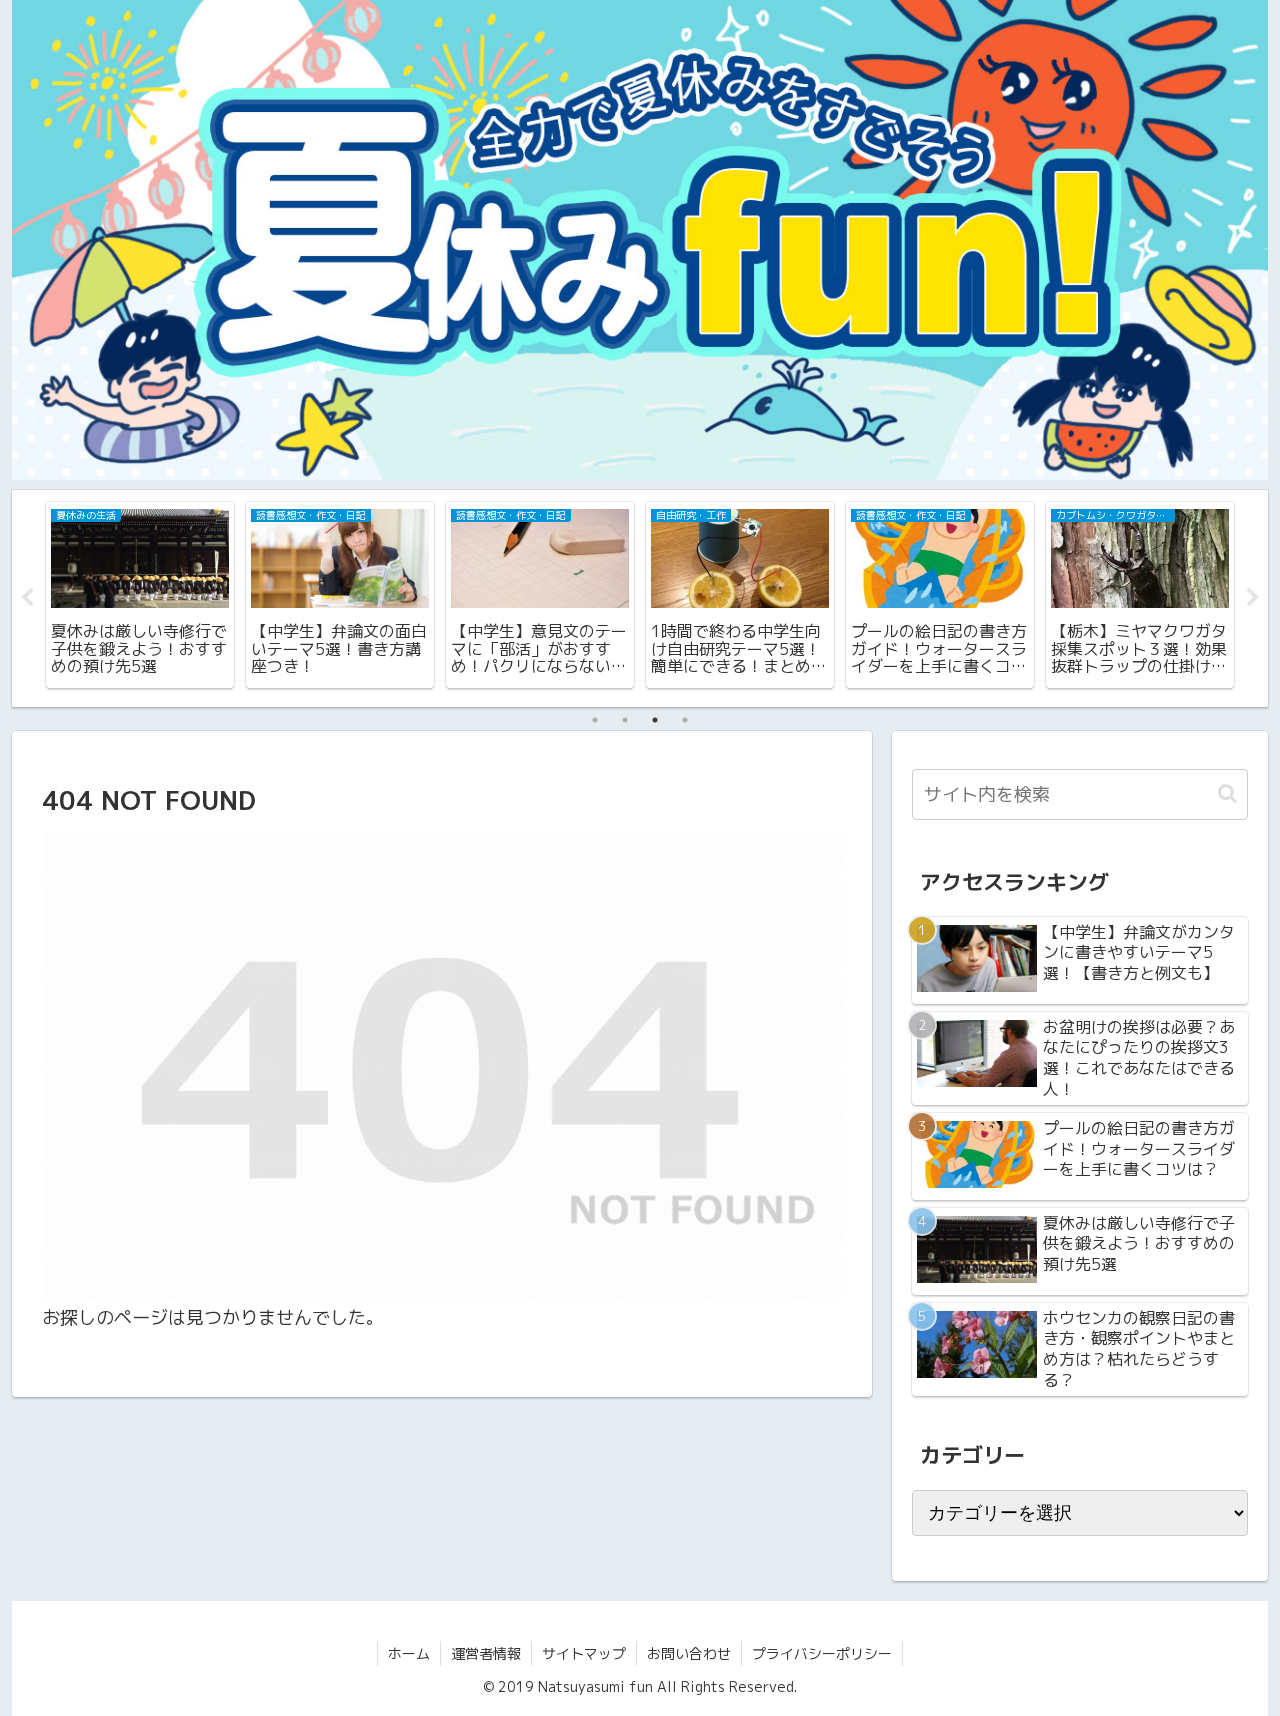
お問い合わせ (689, 1653)
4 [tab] (685, 720)
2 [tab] (625, 720)
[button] (1227, 793)
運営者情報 (486, 1653)
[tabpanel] (140, 595)
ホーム (409, 1653)
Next (1253, 598)
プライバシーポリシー (822, 1653)
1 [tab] (595, 720)
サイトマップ (584, 1653)
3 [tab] (655, 720)
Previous (27, 598)
